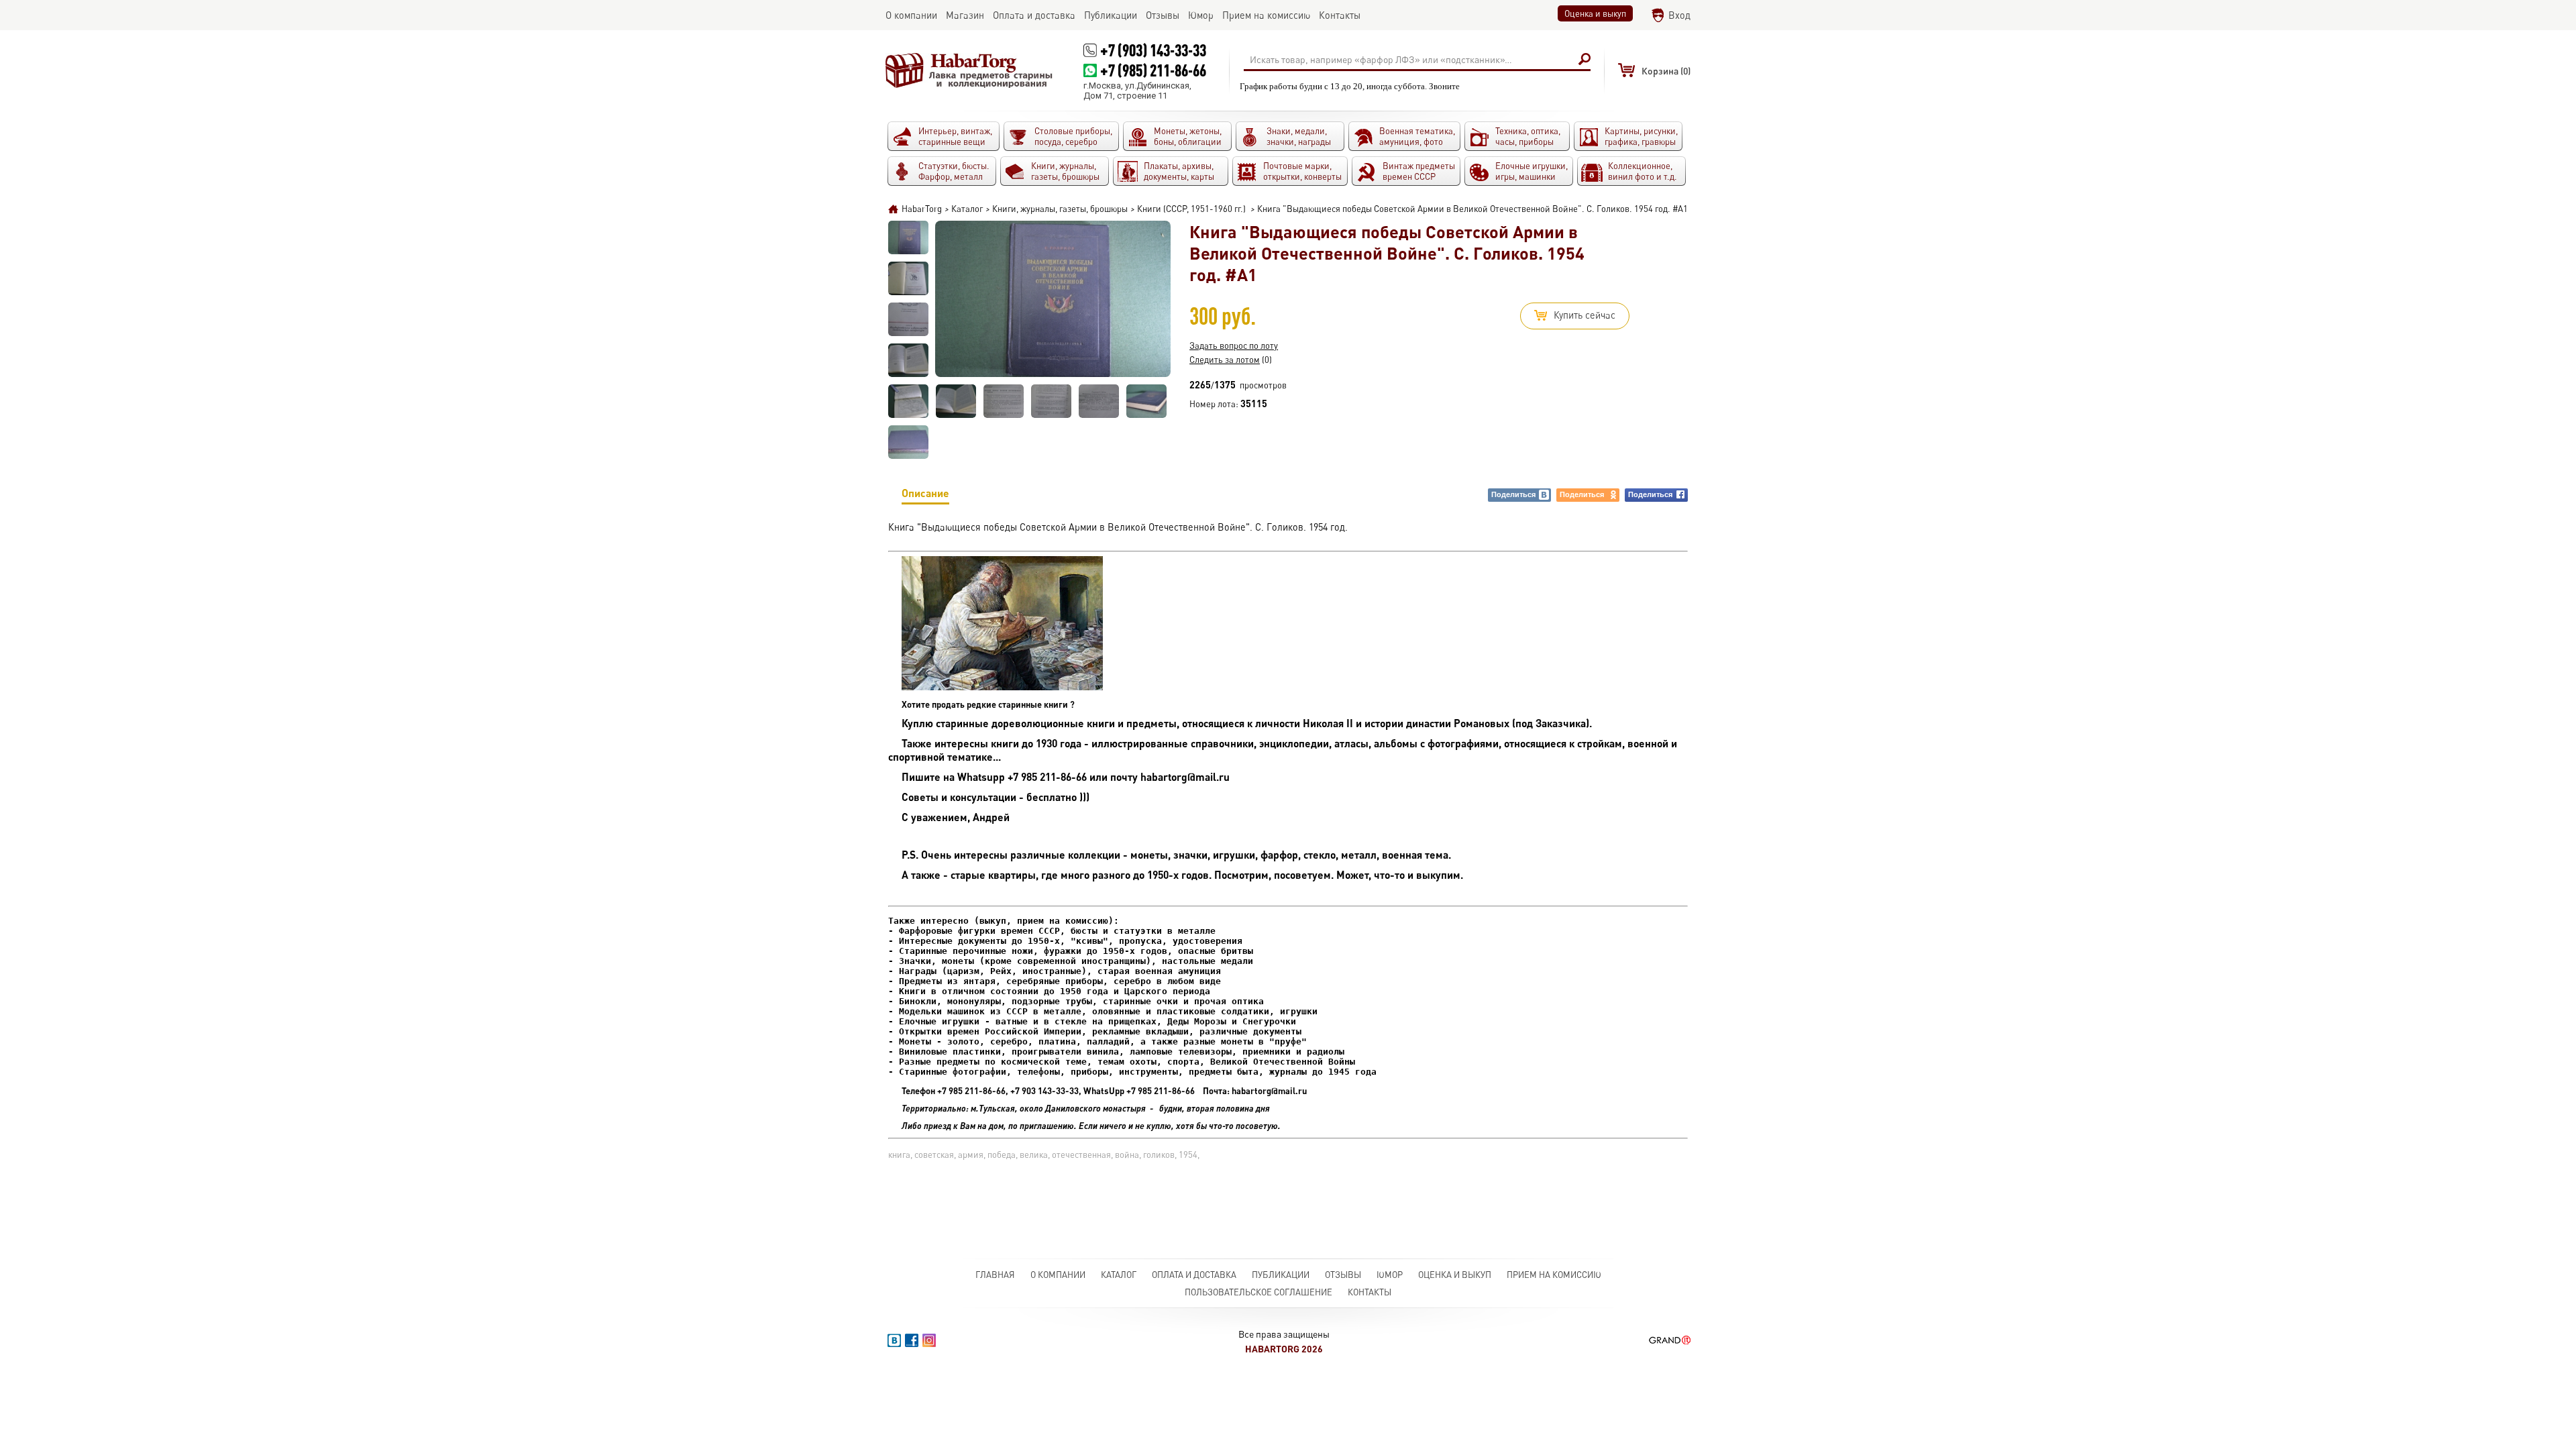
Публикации (1281, 1275)
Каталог (1119, 1275)
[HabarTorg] (969, 70)
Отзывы (1343, 1275)
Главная (995, 1275)
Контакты (1370, 1292)
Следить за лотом (1225, 360)
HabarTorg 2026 (1284, 1349)
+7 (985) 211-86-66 (1153, 70)
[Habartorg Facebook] (912, 1340)
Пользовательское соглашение (1258, 1292)
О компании (1058, 1275)
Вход (1679, 15)
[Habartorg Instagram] (929, 1340)
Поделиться (1513, 494)
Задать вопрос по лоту (1234, 345)
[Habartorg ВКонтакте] (894, 1340)
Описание (925, 493)
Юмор (1390, 1275)
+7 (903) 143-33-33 (1153, 50)
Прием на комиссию (1554, 1275)
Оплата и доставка (1194, 1275)
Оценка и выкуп (1595, 13)
